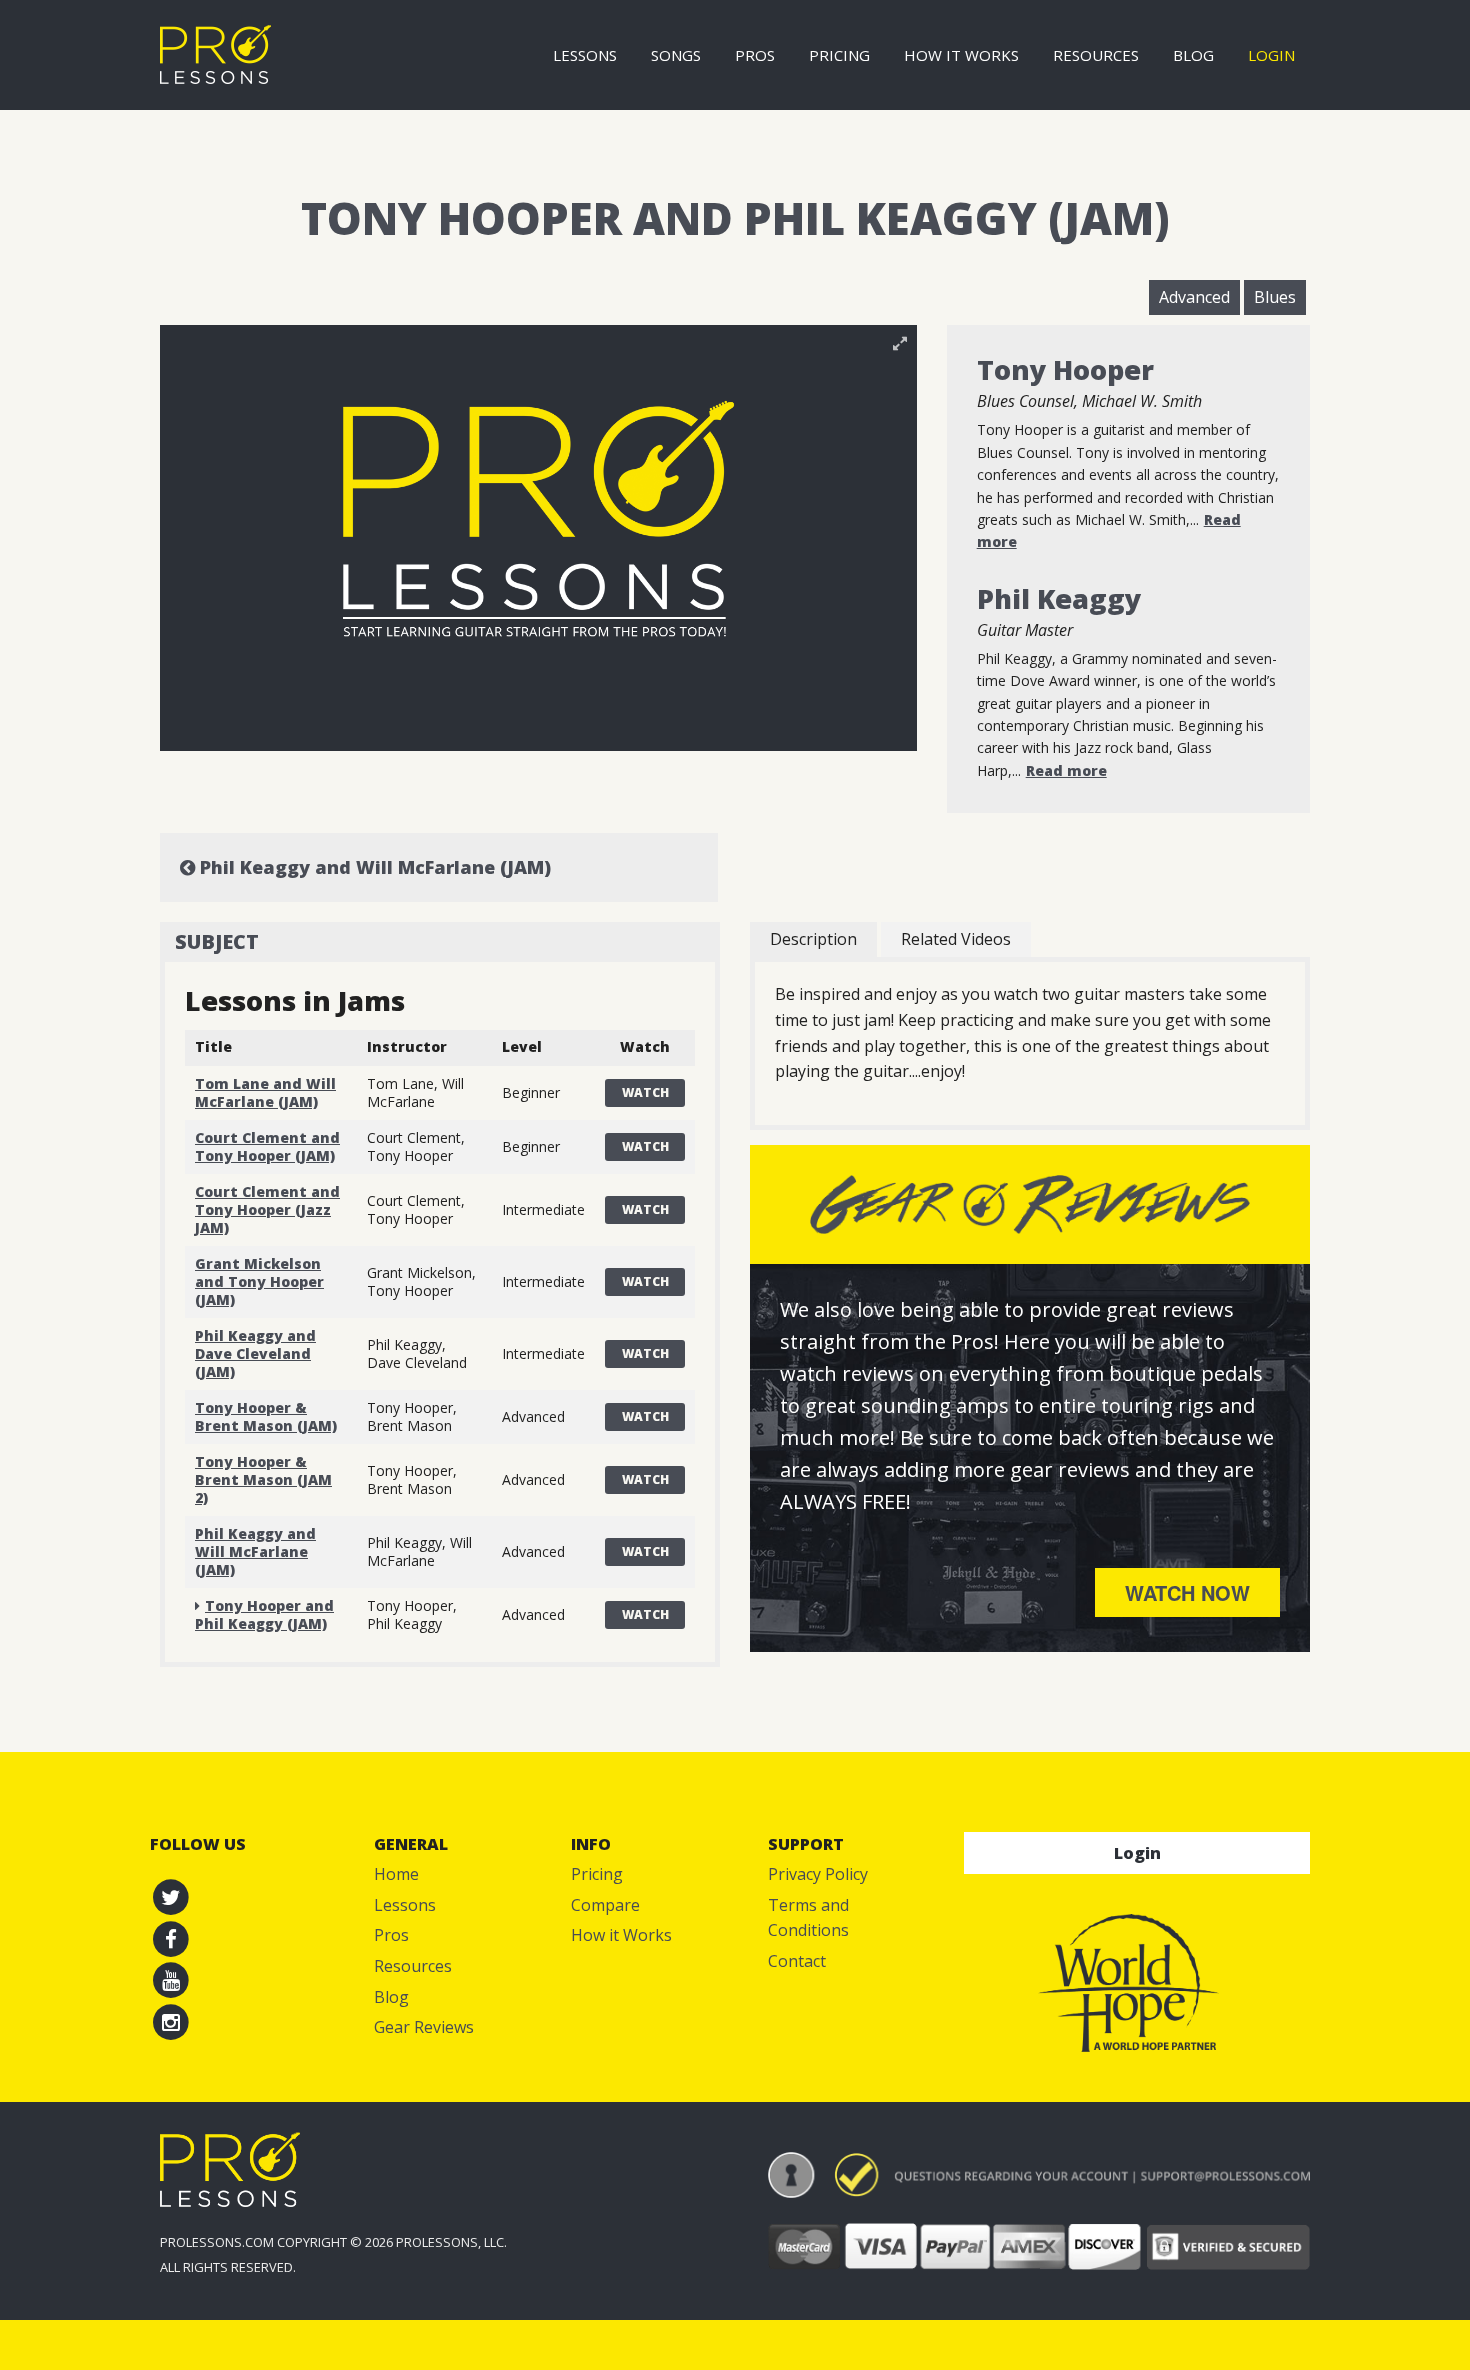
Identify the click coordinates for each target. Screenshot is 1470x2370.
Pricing (839, 55)
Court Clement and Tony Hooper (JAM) (267, 1146)
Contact (797, 1961)
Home (396, 1874)
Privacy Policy (818, 1874)
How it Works (961, 55)
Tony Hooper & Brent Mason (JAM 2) (263, 1479)
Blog (1193, 55)
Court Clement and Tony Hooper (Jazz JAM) (267, 1209)
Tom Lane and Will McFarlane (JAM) (265, 1092)
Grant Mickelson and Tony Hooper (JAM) (259, 1281)
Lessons (585, 55)
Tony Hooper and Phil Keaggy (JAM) (264, 1614)
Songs (676, 55)
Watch (645, 1092)
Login (1271, 55)
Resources (1096, 55)
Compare (605, 1905)
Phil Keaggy (1059, 598)
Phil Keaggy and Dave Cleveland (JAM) (255, 1353)
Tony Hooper (1065, 369)
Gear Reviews (424, 2027)
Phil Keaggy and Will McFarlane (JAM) (373, 867)
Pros (755, 55)
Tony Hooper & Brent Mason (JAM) (266, 1416)
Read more (1066, 770)
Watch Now (1187, 1592)
